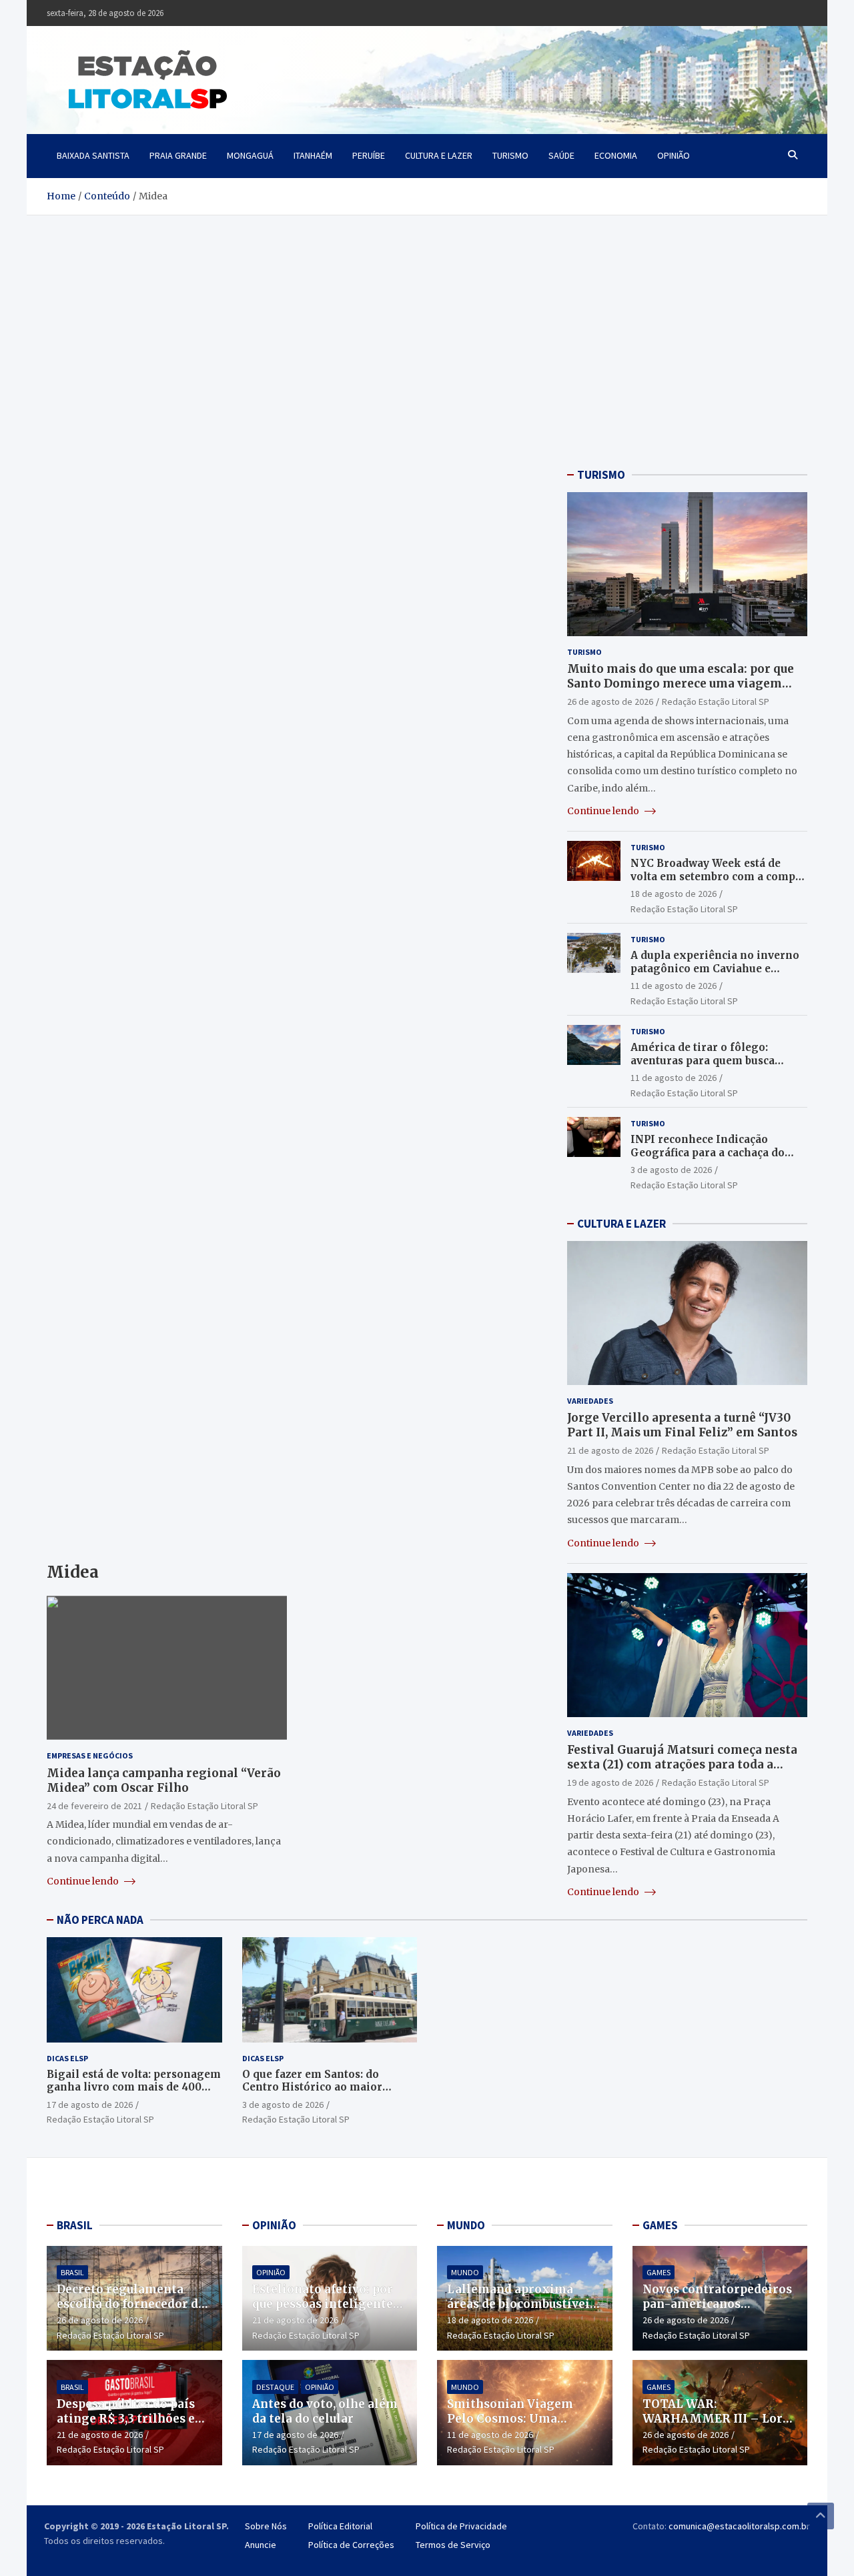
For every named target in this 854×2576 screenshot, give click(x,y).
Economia (616, 155)
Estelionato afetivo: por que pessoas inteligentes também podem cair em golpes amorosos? (326, 2311)
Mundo (465, 2272)
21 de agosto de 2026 (610, 1450)
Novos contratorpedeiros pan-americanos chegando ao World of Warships (717, 2311)
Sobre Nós (266, 2526)
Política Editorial (340, 2526)
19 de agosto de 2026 (610, 1782)
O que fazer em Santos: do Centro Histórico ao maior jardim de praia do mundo (312, 2087)
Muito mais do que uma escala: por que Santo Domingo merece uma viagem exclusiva (681, 684)
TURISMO (601, 475)
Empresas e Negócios (90, 1755)
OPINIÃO (274, 2225)
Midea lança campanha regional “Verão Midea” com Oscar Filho (164, 1780)
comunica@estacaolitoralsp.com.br (739, 2526)
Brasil (72, 2272)
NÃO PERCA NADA (100, 1920)
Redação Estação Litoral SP (204, 1806)
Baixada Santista (93, 155)
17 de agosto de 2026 (90, 2105)
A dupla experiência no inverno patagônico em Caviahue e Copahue (715, 968)
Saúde (561, 155)
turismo (510, 155)
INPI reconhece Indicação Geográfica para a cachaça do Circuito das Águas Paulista (708, 1152)
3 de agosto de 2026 (671, 1170)
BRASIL (75, 2225)
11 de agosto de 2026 (674, 986)
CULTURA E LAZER (621, 1224)
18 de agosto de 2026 (674, 894)
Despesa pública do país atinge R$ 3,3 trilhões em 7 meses (132, 2419)
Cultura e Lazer (439, 155)
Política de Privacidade (461, 2526)
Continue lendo (84, 1881)
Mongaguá (250, 155)
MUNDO (466, 2225)
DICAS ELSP (67, 2058)
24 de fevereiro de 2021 (94, 1806)
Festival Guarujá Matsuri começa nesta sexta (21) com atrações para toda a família (682, 1764)
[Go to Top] (821, 2516)
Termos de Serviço (453, 2545)
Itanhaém (313, 155)
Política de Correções (351, 2545)
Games (659, 2272)
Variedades (590, 1401)
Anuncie (261, 2545)
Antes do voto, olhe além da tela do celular (325, 2411)
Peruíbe (369, 155)
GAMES (660, 2225)
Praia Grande (178, 155)
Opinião (674, 155)
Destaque (275, 2387)
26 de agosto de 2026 (610, 702)
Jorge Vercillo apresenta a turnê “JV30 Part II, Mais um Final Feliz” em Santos (682, 1425)
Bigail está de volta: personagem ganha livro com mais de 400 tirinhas (134, 2087)
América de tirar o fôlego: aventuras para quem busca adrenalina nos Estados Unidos (713, 1060)
